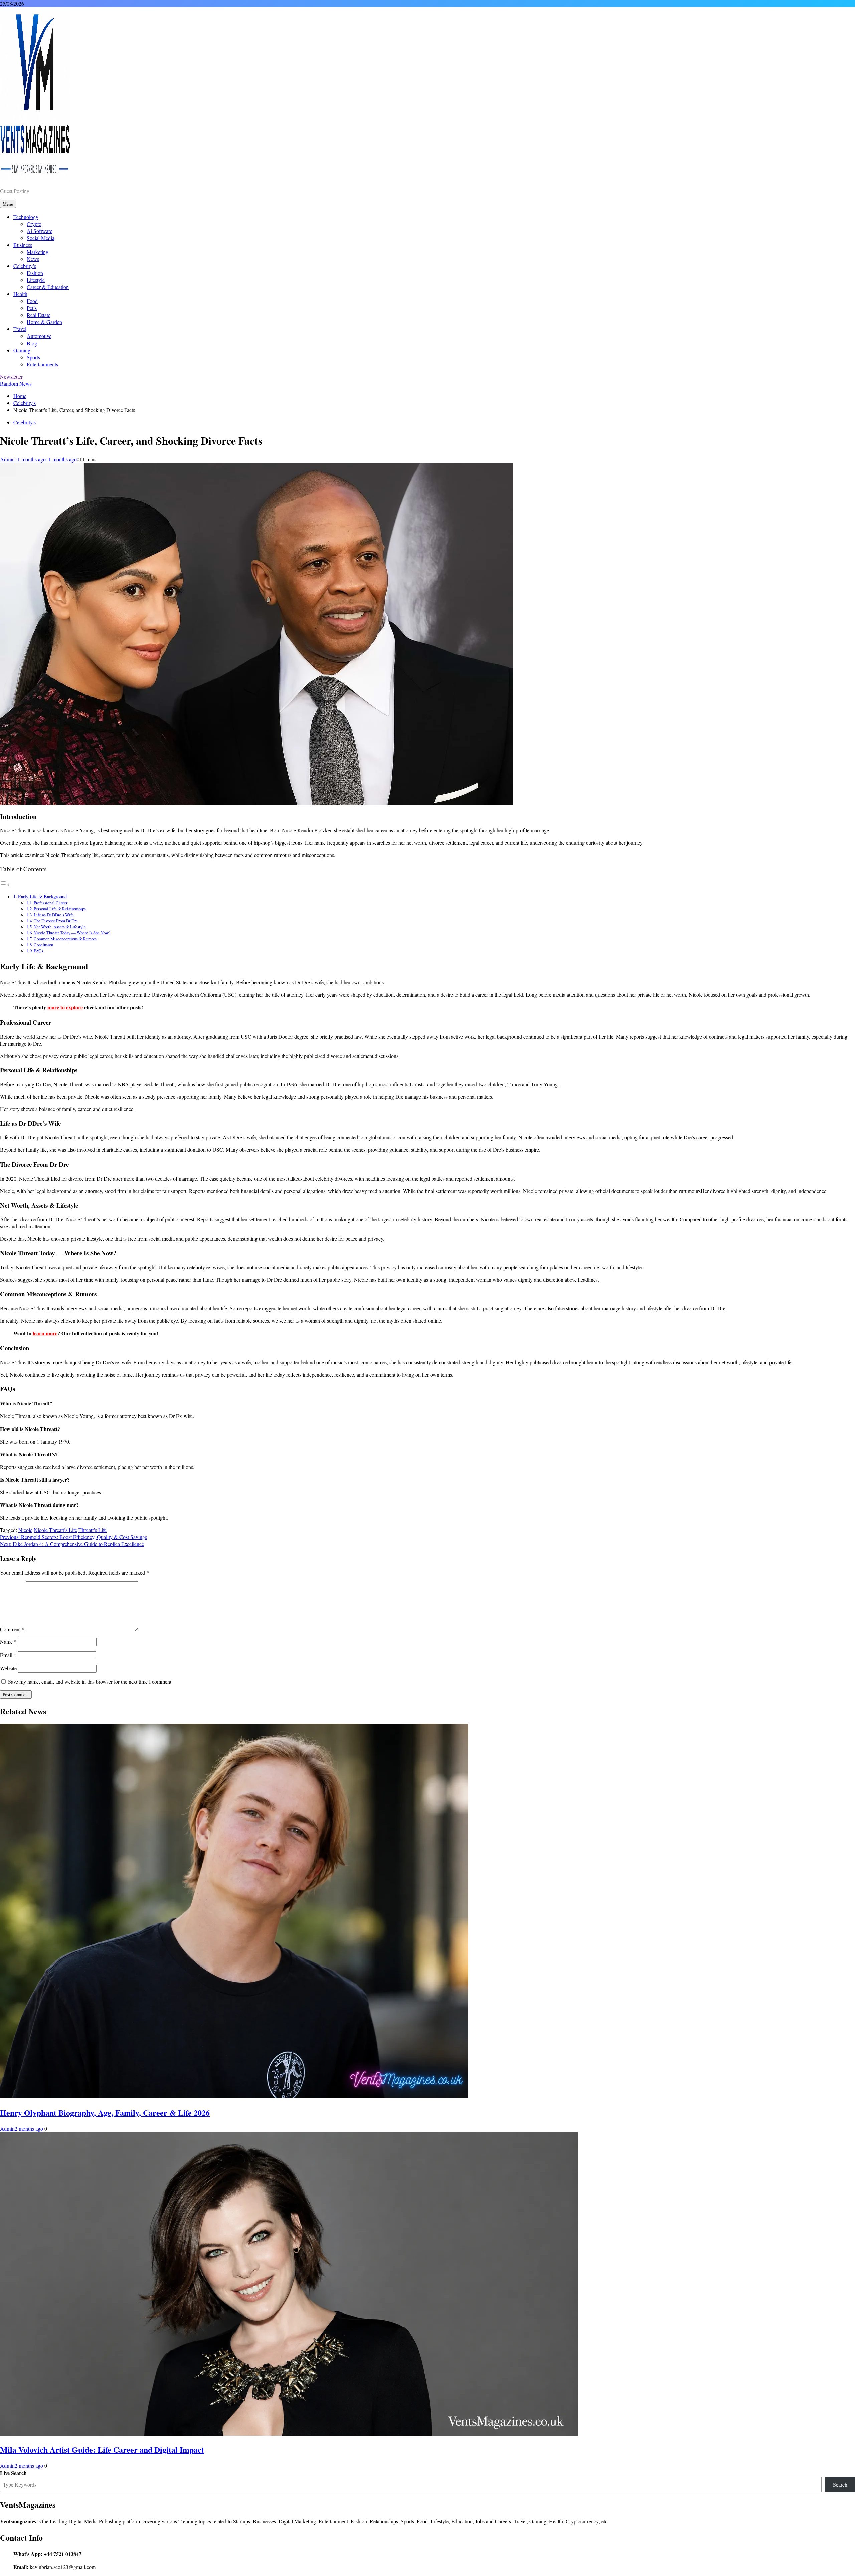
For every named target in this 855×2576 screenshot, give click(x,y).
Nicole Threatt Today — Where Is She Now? (72, 933)
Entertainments (42, 364)
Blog (32, 343)
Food (32, 301)
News (33, 259)
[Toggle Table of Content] (5, 884)
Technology (26, 217)
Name (8, 1642)
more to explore (65, 1007)
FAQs (38, 951)
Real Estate (39, 315)
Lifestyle (36, 280)
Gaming (22, 350)
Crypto (34, 224)
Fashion (35, 273)
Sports (33, 357)
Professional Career (51, 903)
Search (840, 2485)
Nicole (25, 1530)
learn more (45, 1333)
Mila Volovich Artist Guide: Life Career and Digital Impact (102, 2450)
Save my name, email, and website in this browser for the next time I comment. (90, 1682)
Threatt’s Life (93, 1530)
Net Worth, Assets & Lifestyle (60, 927)
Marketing (38, 252)
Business (23, 245)
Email (8, 1655)
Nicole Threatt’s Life (55, 1530)
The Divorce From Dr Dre (56, 921)
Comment (12, 1629)
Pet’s (32, 308)
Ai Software (40, 231)
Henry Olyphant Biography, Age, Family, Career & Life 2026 (105, 2112)
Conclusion (43, 945)
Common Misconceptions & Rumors (65, 939)
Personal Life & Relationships (60, 909)
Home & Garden (44, 322)
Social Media (41, 238)
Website (8, 1668)
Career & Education (48, 287)
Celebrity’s (25, 266)
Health (20, 294)
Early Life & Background (42, 896)
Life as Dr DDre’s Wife (54, 915)
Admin (7, 459)
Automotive (39, 336)
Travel (20, 329)
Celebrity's (25, 422)
